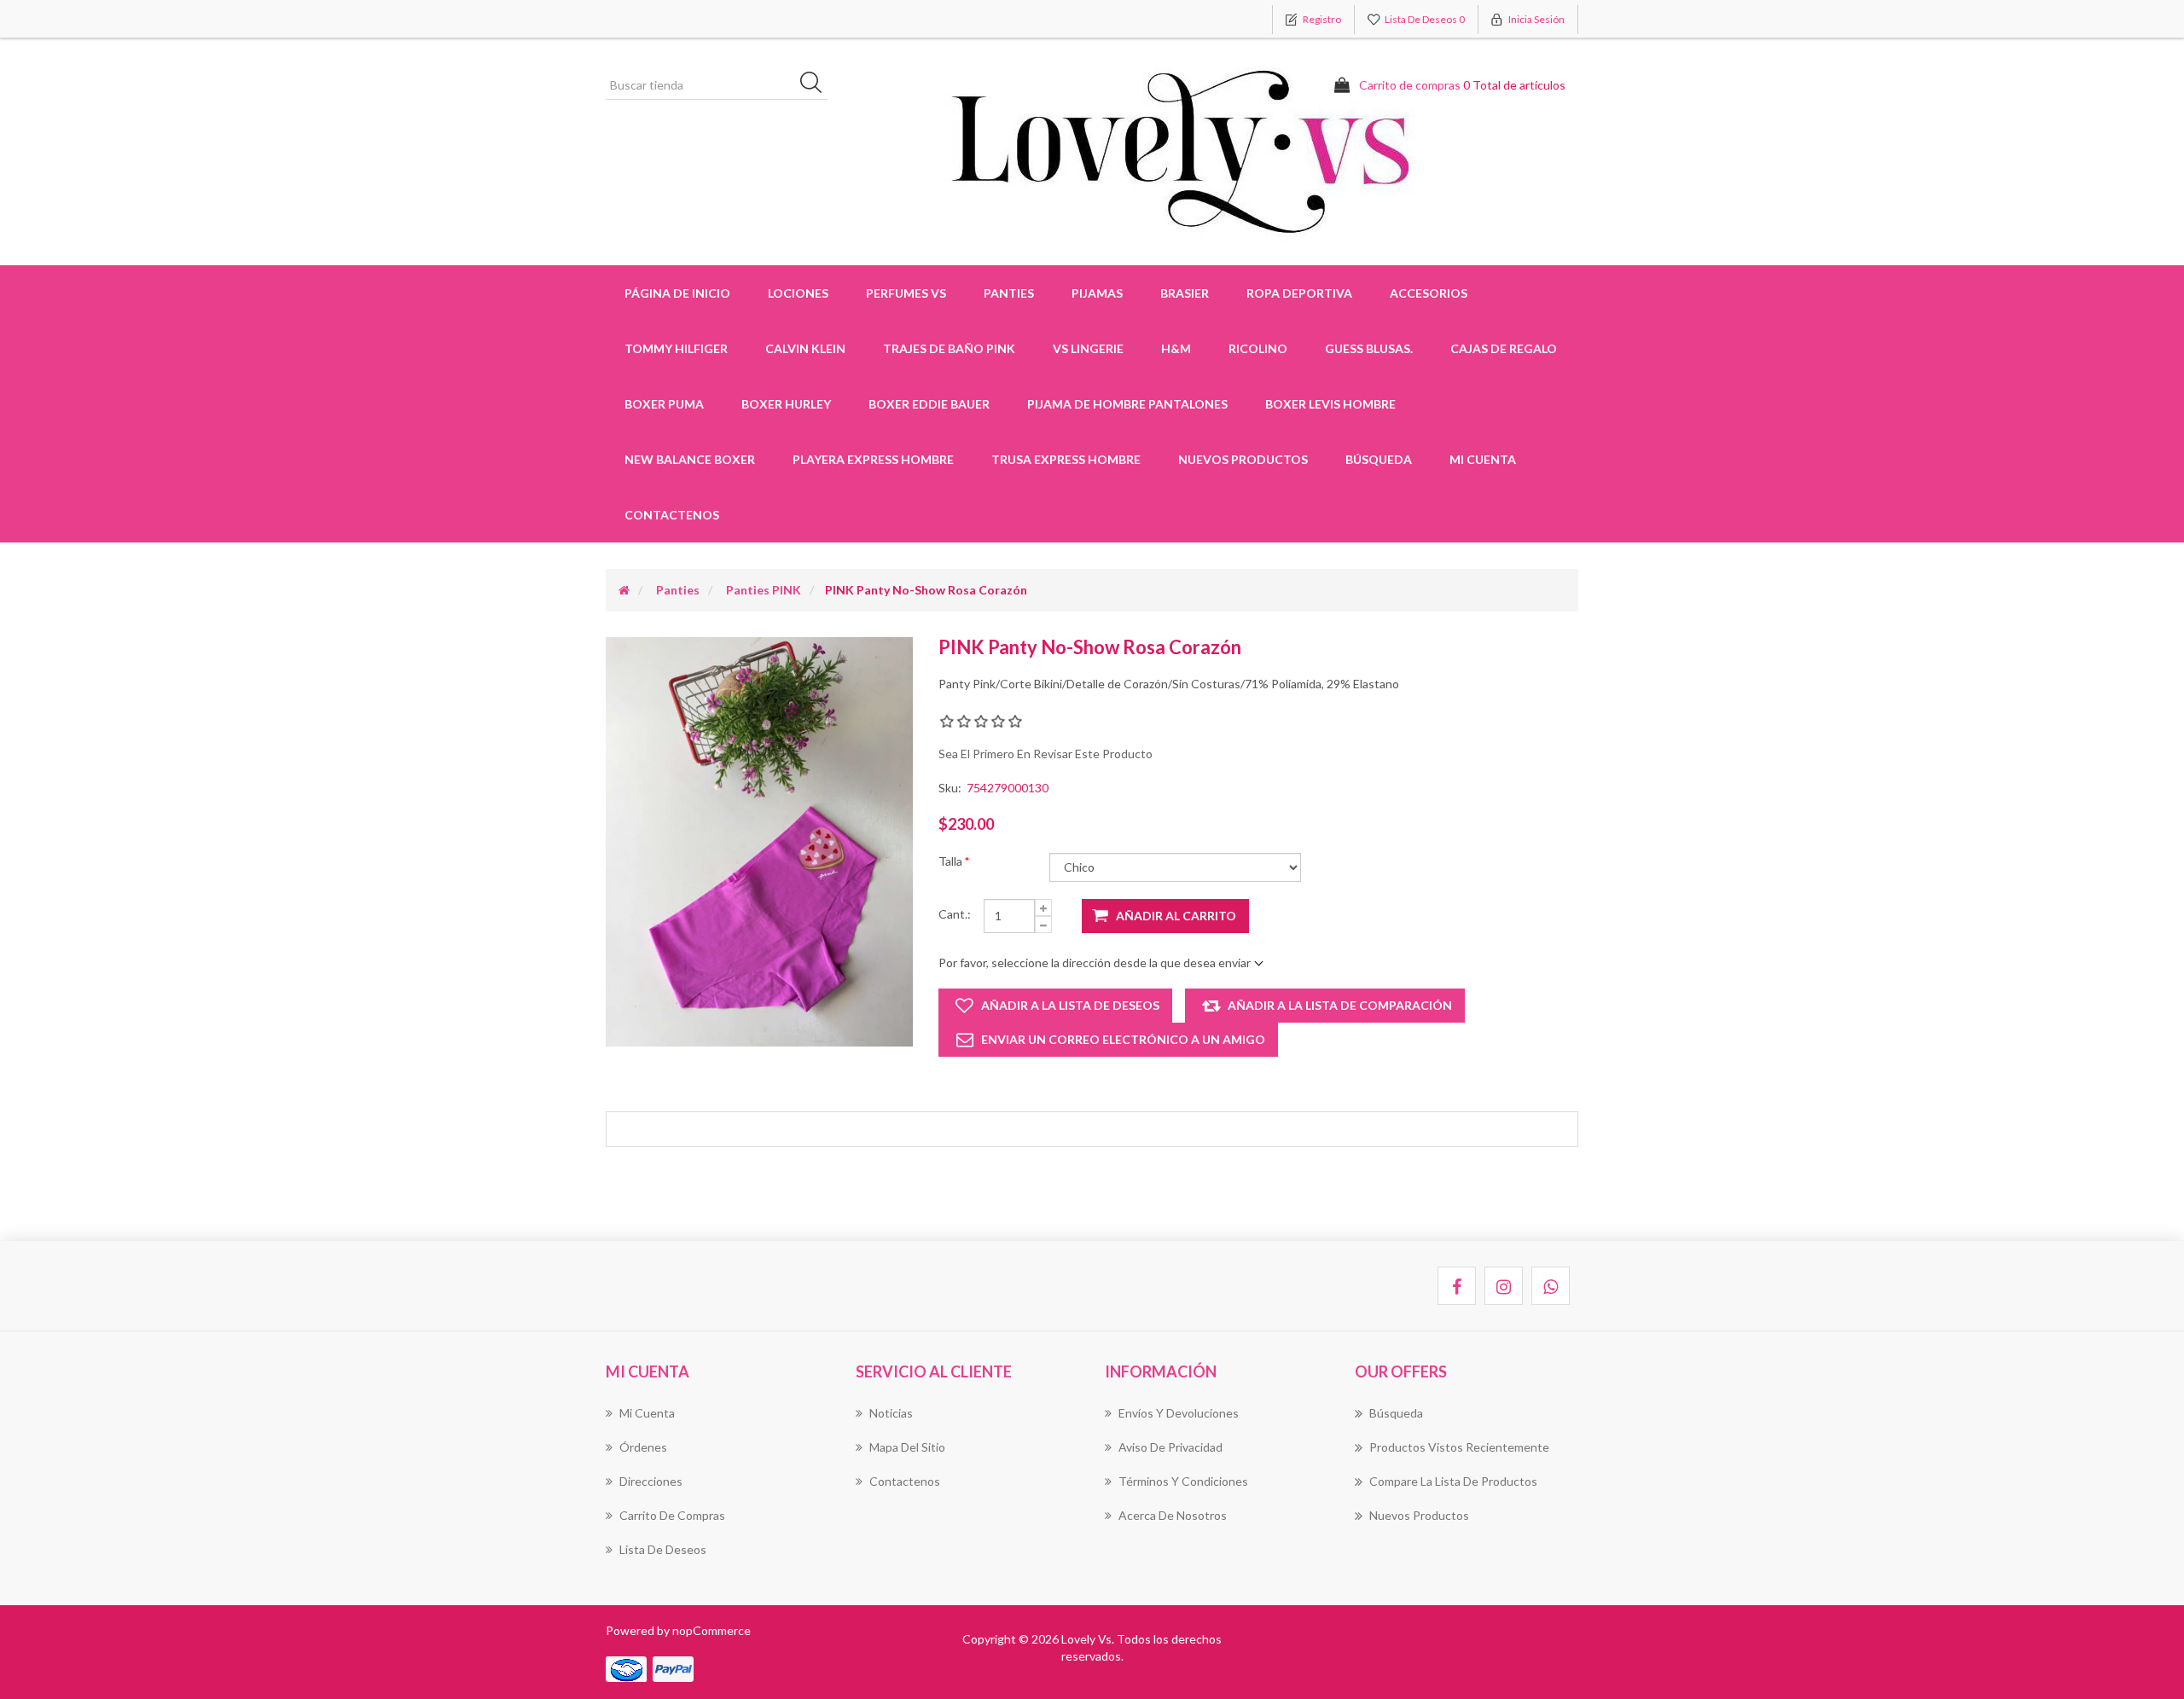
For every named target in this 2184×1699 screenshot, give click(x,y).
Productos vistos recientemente (1459, 1447)
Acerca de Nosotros (1173, 1515)
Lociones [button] (798, 293)
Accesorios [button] (1429, 293)
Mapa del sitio (907, 1447)
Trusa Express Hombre (1066, 459)
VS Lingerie (1088, 348)
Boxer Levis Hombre (1330, 404)
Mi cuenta (1483, 459)
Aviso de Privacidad (1170, 1447)
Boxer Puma (664, 404)
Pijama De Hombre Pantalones (1127, 404)
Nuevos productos (1243, 459)
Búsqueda (1379, 459)
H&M (1176, 348)
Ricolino (1258, 348)
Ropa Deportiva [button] (1299, 293)
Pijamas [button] (1097, 293)
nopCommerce (712, 1630)
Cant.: (955, 914)
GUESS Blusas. (1369, 348)
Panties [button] (1009, 293)
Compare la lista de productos (1453, 1481)
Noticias (891, 1413)
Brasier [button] (1185, 293)
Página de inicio (677, 293)
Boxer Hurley (786, 404)
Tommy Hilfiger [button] (676, 348)
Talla (952, 861)
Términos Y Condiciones (1183, 1481)
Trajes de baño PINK (949, 348)
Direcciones (651, 1481)
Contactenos (672, 515)
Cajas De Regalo (1504, 348)
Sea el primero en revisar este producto (1046, 754)
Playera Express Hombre (873, 459)
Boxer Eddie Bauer (929, 404)
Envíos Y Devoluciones (1179, 1413)
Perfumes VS (906, 293)
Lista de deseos (663, 1549)
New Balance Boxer (690, 459)
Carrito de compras (672, 1515)
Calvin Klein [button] (805, 348)
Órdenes (643, 1447)
